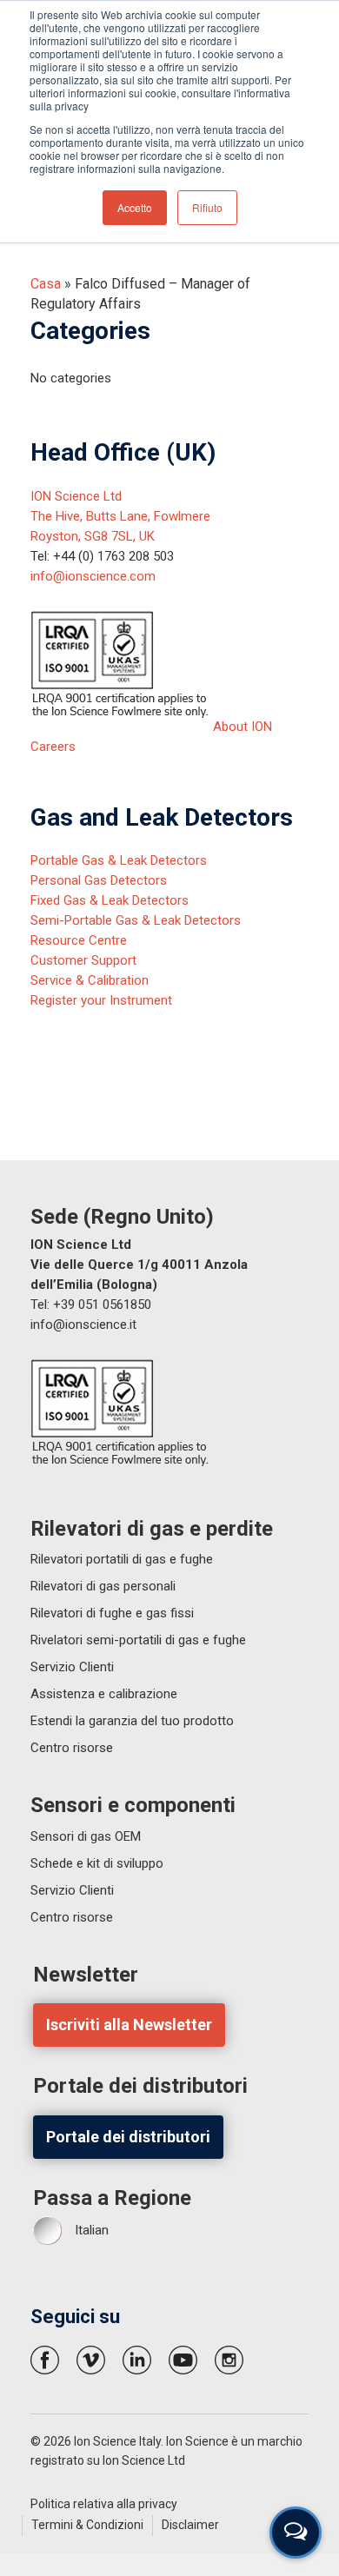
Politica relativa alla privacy (104, 2504)
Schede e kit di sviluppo (97, 1863)
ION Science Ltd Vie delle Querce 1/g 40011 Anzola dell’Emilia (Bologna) (139, 1265)
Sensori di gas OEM (86, 1836)
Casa (46, 284)
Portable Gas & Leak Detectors (119, 860)
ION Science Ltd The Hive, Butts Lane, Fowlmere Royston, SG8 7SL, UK (120, 516)
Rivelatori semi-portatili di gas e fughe (138, 1640)
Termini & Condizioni (87, 2525)
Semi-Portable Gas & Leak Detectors (136, 920)
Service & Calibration (90, 980)
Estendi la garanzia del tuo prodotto (132, 1721)
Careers (53, 747)
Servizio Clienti (72, 1667)
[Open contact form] (296, 2533)
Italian (92, 2230)
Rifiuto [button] (207, 207)
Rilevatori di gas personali (103, 1586)
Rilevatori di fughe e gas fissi (112, 1613)
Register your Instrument (101, 1000)
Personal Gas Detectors (99, 880)
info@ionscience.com (93, 576)
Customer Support (83, 960)
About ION (243, 727)
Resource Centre (79, 940)
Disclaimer (190, 2525)
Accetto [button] (135, 207)
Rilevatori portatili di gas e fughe (122, 1559)
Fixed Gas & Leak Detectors (110, 900)
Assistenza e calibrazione (104, 1694)
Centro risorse (72, 1748)
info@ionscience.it (83, 1325)
